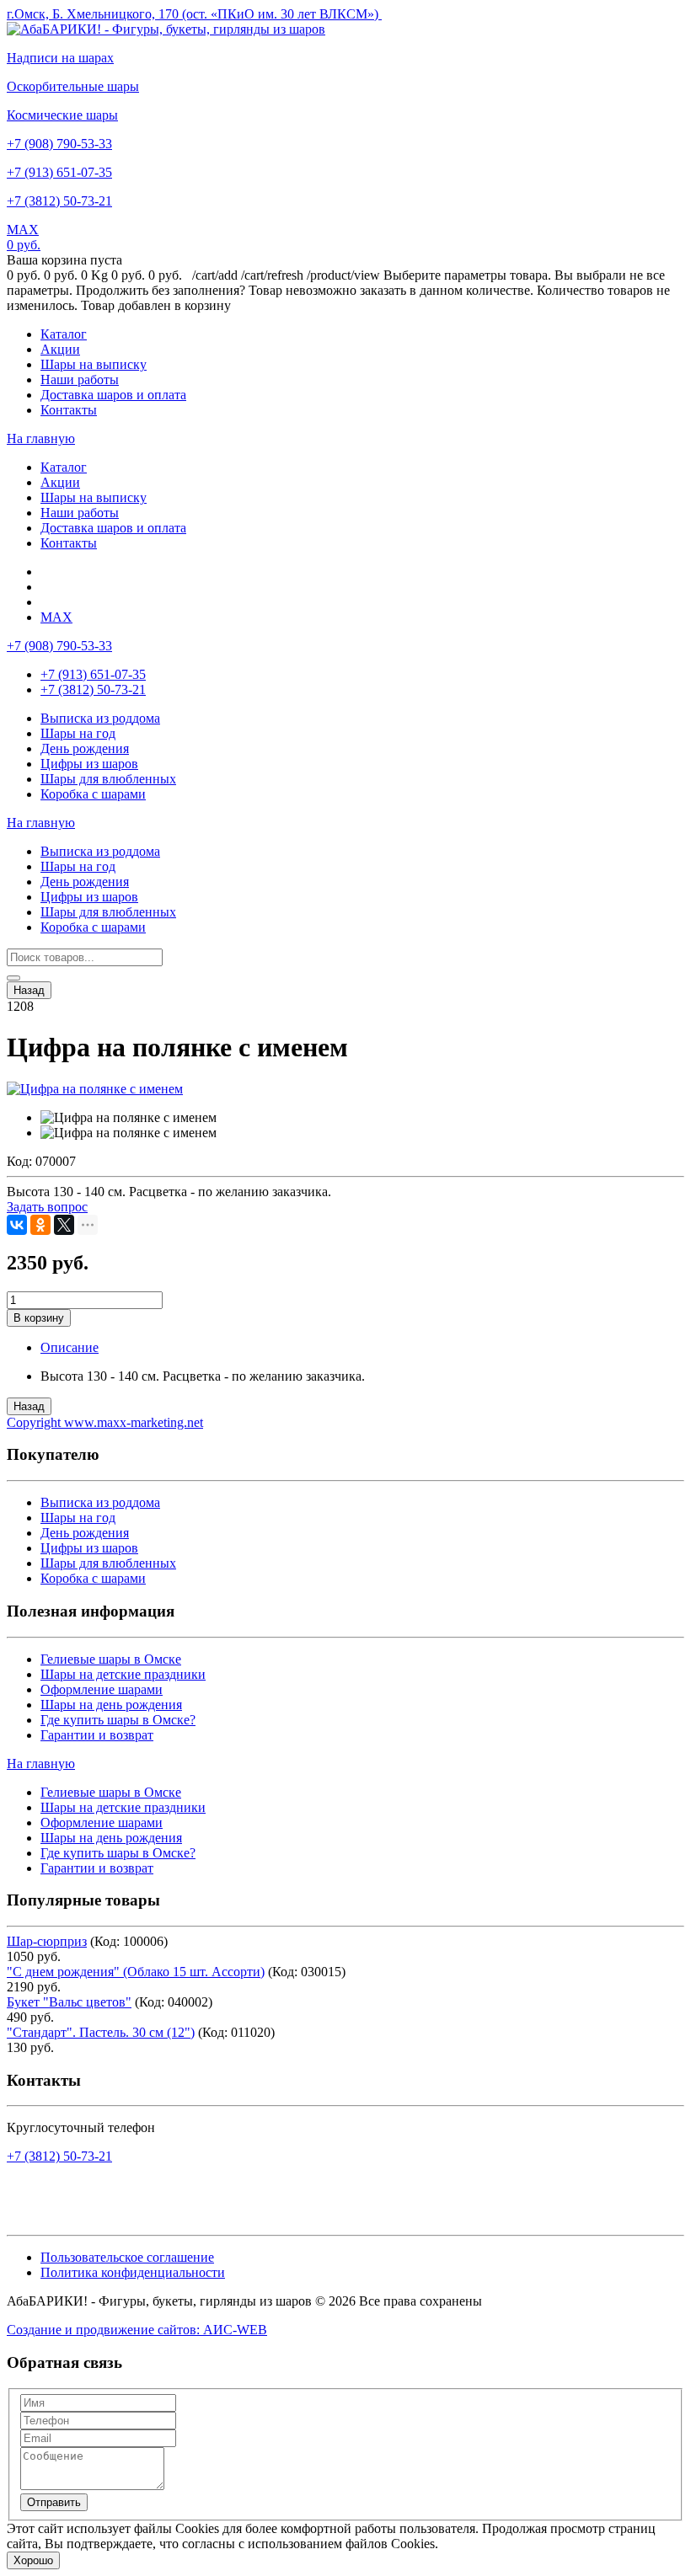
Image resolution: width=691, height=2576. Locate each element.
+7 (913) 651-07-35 (59, 172)
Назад (29, 990)
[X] (64, 1225)
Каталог (64, 334)
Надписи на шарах (60, 58)
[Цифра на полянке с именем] (95, 1089)
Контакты (69, 410)
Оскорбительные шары (73, 86)
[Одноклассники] (40, 1225)
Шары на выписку (94, 364)
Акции (60, 349)
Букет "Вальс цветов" (69, 2002)
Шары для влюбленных (108, 779)
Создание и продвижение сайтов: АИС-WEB (137, 2330)
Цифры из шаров (89, 764)
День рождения (85, 748)
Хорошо (33, 2560)
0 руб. (24, 245)
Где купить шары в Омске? (118, 1720)
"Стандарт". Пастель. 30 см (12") (101, 2032)
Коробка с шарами (93, 794)
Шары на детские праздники (123, 1674)
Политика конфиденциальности (133, 2272)
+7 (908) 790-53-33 (59, 144)
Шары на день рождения (111, 1705)
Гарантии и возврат (97, 1735)
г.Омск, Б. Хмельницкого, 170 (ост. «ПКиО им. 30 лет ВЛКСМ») (194, 14)
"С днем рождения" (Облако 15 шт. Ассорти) (136, 1972)
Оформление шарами (102, 1689)
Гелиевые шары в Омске (111, 1659)
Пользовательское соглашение (127, 2257)
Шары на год (78, 733)
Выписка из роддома (100, 718)
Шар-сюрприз (47, 1941)
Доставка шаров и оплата (113, 395)
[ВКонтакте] (17, 1225)
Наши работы (80, 379)
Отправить (54, 2502)
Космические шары (62, 115)
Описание (70, 1347)
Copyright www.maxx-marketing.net (105, 1422)
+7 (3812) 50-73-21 (59, 201)
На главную (41, 438)
